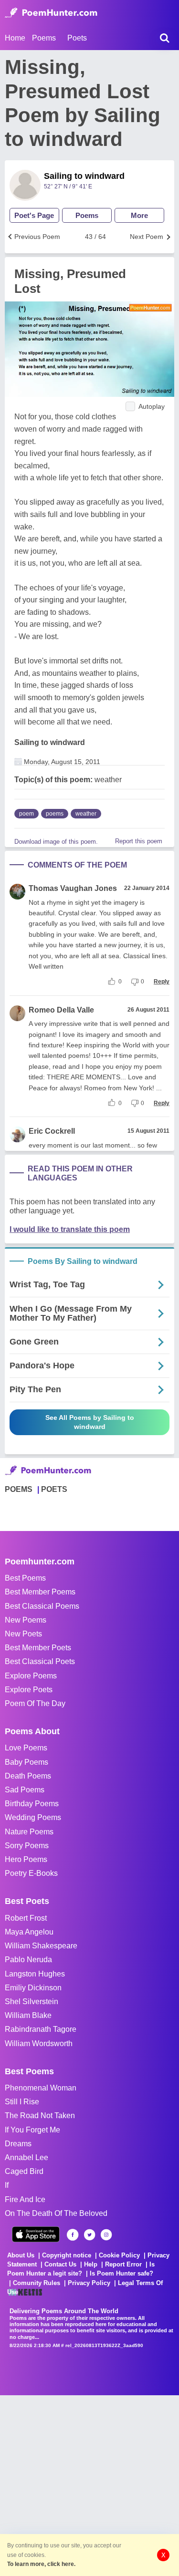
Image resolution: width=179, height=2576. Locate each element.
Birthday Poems (32, 1804)
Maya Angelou (29, 1932)
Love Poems (26, 1748)
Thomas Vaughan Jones (73, 888)
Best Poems (25, 1578)
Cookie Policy (119, 2255)
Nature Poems (29, 1832)
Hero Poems (26, 1859)
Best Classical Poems (42, 1606)
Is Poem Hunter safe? (121, 2273)
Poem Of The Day (35, 1703)
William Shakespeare (41, 1946)
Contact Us (60, 2264)
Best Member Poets (38, 1648)
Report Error (123, 2264)
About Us (21, 2255)
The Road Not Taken (40, 2116)
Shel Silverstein (32, 2002)
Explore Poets (29, 1690)
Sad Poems (25, 1790)
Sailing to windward (84, 176)
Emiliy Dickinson (33, 1988)
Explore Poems (31, 1676)
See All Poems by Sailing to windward (90, 1422)
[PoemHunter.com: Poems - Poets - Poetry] (51, 13)
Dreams (18, 2144)
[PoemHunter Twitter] (89, 2235)
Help (91, 2264)
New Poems (26, 1620)
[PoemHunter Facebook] (73, 2235)
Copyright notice (67, 2255)
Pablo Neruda (28, 1960)
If (7, 2185)
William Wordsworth (39, 2043)
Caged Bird (24, 2171)
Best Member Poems (40, 1592)
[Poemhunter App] (36, 2234)
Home (15, 38)
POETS (54, 1489)
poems (55, 814)
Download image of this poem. (56, 842)
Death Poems (28, 1776)
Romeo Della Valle (61, 1010)
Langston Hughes (35, 1974)
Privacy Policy (89, 2283)
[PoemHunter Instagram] (106, 2235)
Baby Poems (26, 1762)
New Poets (23, 1634)
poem (26, 814)
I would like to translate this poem (70, 1229)
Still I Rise (22, 2102)
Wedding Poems (33, 1817)
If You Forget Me (32, 2130)
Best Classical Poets (40, 1661)
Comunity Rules (37, 2283)
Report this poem (139, 841)
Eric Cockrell (52, 1131)
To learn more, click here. (41, 2564)
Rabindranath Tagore (41, 2029)
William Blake (28, 2015)
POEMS (19, 1489)
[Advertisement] (89, 2485)
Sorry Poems (27, 1846)
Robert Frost (26, 1918)
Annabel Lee (26, 2157)
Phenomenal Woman (41, 2088)
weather (86, 814)
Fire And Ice (25, 2199)
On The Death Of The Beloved (56, 2213)
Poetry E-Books (31, 1873)
